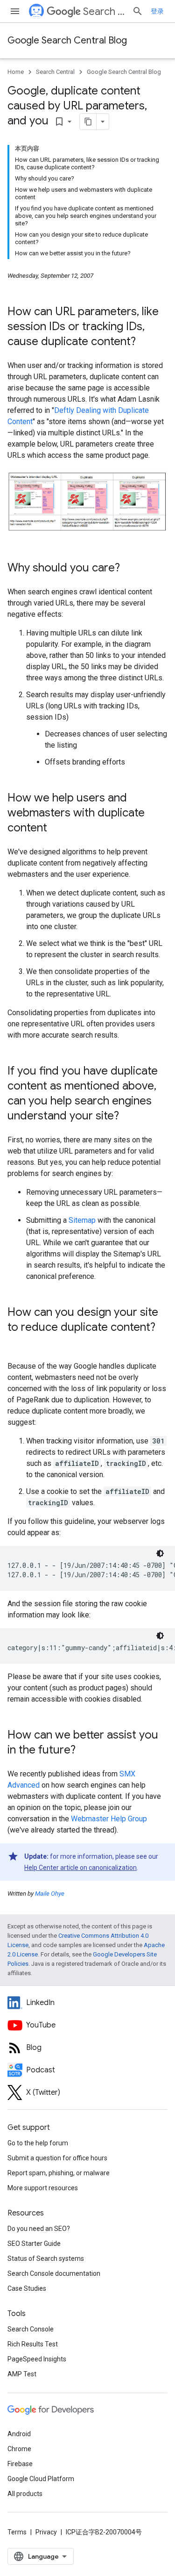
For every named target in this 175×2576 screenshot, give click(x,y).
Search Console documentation (54, 2273)
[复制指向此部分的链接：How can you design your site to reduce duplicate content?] (17, 1343)
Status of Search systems (46, 2259)
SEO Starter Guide (34, 2244)
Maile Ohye (50, 1894)
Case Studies (27, 2288)
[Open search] (138, 11)
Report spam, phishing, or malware (59, 2173)
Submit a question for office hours (57, 2158)
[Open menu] (15, 11)
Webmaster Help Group (109, 1819)
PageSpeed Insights (37, 2359)
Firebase (20, 2464)
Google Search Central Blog (67, 40)
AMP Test (22, 2374)
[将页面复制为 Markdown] (88, 122)
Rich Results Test (33, 2344)
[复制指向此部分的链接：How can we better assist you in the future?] (85, 1751)
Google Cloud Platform (41, 2479)
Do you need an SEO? (39, 2229)
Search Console (31, 2329)
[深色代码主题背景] (160, 1553)
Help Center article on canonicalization (80, 1868)
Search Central (104, 11)
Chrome (19, 2449)
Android (19, 2434)
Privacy (46, 2532)
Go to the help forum (38, 2143)
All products (25, 2494)
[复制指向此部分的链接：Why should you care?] (129, 569)
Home (16, 72)
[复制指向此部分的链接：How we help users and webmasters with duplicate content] (56, 829)
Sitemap (82, 1220)
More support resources (43, 2188)
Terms (17, 2532)
